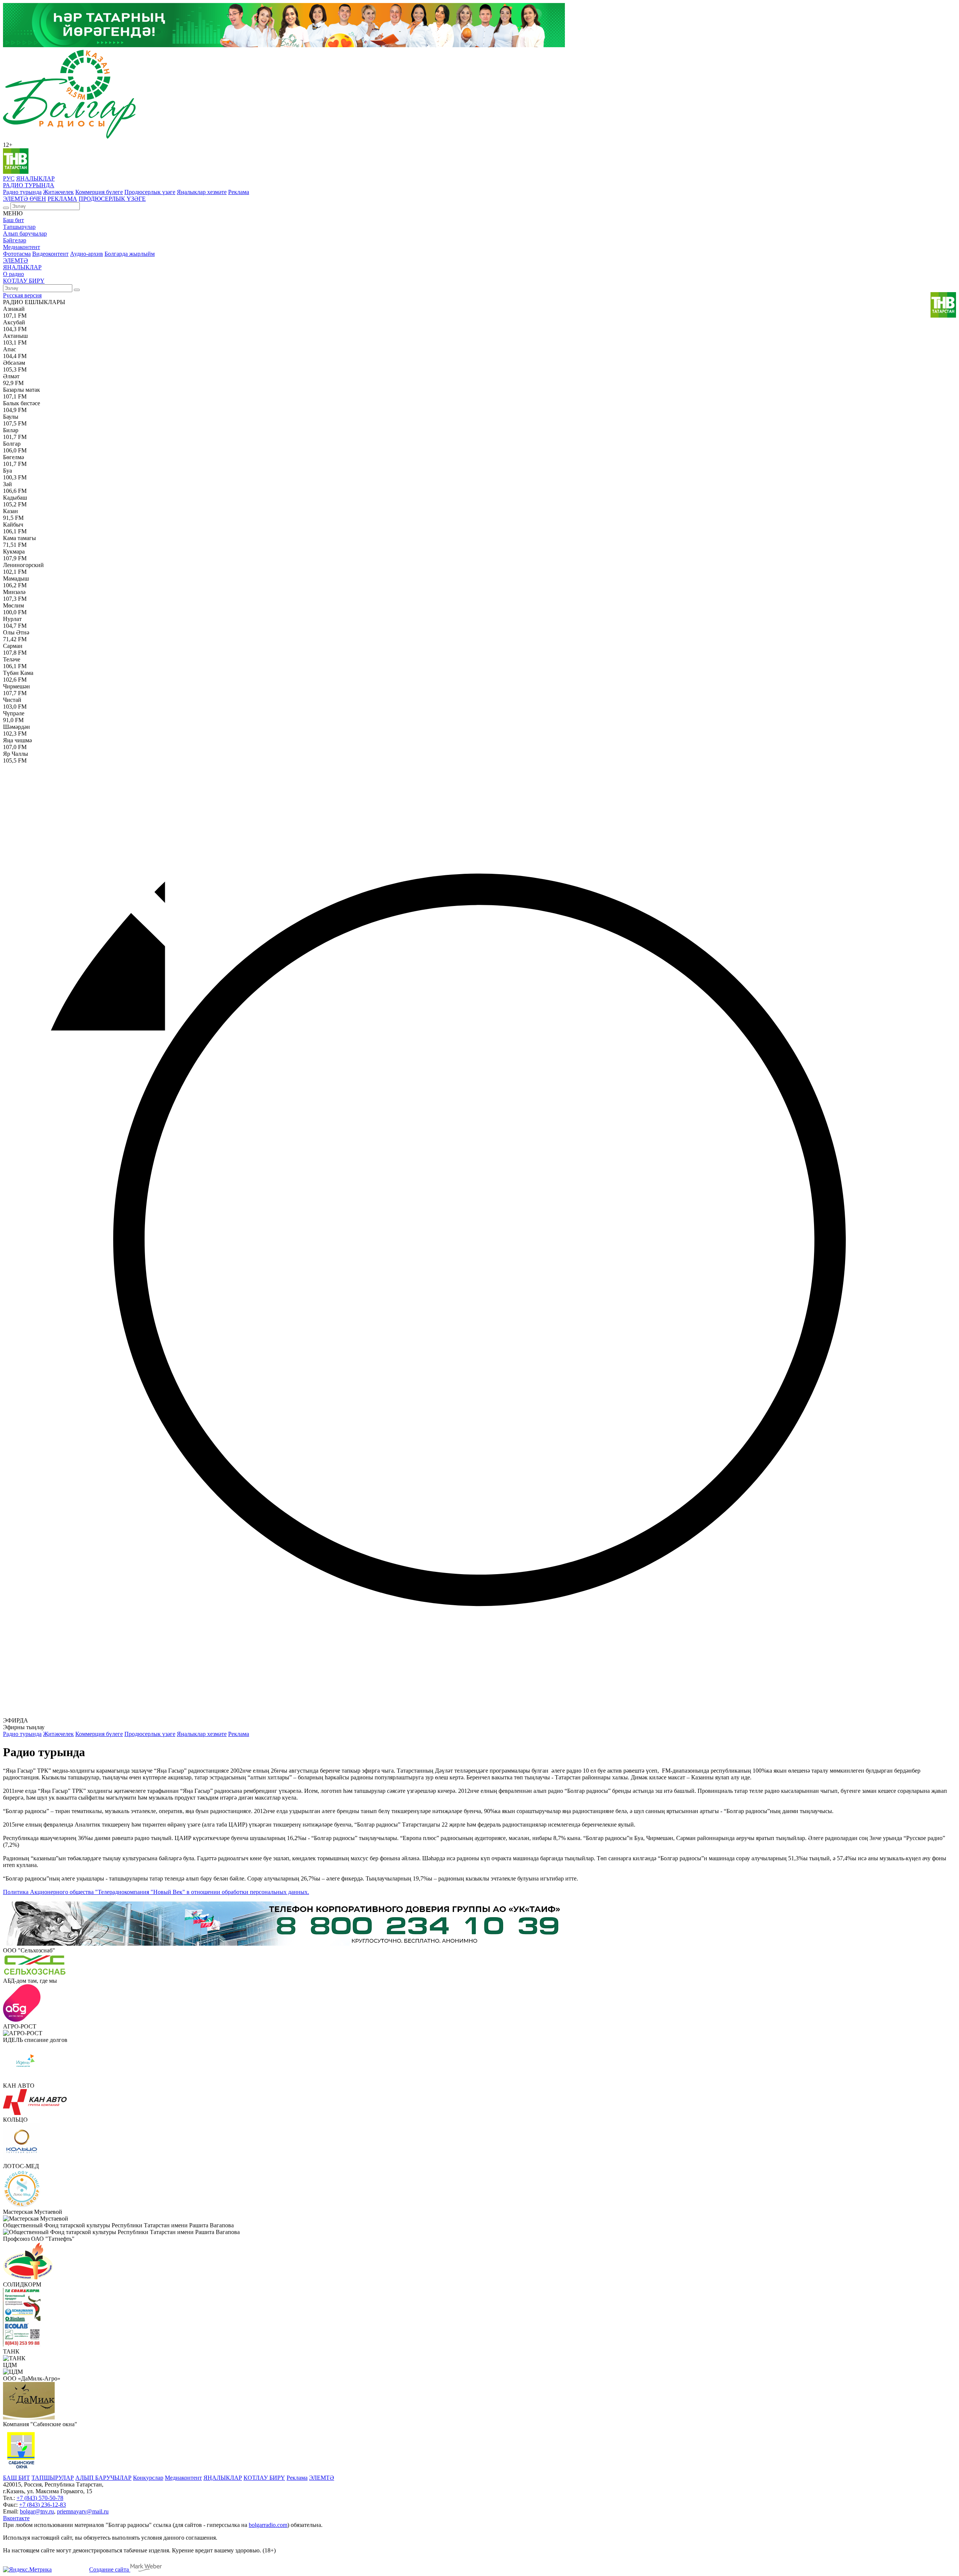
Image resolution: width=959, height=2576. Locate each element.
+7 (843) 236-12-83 (43, 2505)
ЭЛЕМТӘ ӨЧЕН (25, 199)
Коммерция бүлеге (99, 192)
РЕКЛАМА (62, 199)
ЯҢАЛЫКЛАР (35, 178)
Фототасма (17, 254)
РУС (9, 178)
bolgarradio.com (268, 2525)
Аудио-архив (87, 254)
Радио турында (22, 192)
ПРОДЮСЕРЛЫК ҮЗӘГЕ (112, 199)
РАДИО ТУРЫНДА (29, 185)
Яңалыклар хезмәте (202, 192)
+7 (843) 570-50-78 (40, 2498)
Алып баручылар (25, 234)
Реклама (239, 192)
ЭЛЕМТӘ (16, 260)
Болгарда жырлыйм (130, 254)
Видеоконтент (50, 254)
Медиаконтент (22, 247)
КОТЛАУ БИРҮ (24, 281)
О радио (13, 274)
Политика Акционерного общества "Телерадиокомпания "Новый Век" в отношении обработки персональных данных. (156, 1892)
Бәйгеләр (15, 240)
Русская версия (22, 295)
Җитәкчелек (58, 192)
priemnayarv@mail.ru (83, 2511)
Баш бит (13, 220)
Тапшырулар (19, 227)
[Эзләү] (6, 208)
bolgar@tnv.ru (37, 2511)
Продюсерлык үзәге (150, 192)
